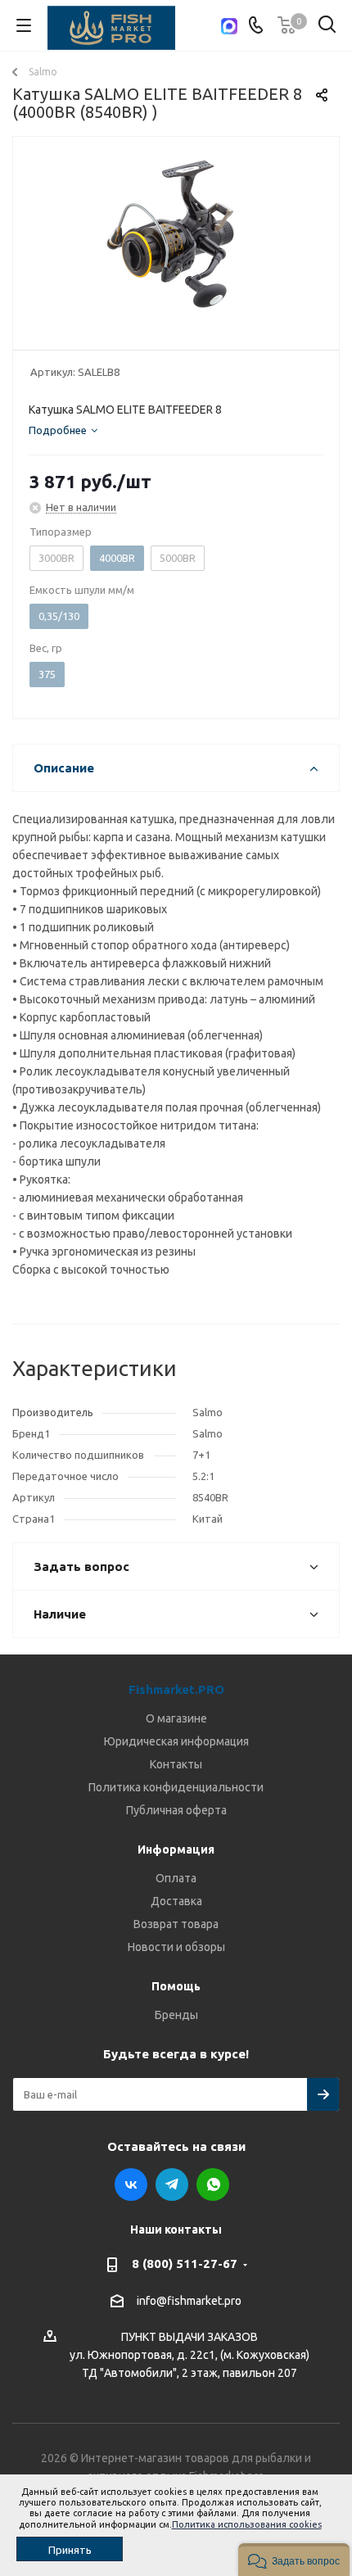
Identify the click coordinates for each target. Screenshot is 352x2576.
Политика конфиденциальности (176, 1787)
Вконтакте (131, 2184)
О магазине (176, 1718)
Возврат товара (176, 1924)
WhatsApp (213, 2184)
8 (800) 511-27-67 (185, 2264)
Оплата (176, 1878)
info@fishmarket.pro (189, 2301)
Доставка (176, 1901)
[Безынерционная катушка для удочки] (176, 240)
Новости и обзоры (176, 1947)
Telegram (172, 2184)
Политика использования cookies (247, 2524)
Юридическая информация (176, 1741)
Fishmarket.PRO (176, 1689)
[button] (294, 2560)
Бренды (176, 2015)
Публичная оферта (176, 1810)
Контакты (176, 1764)
